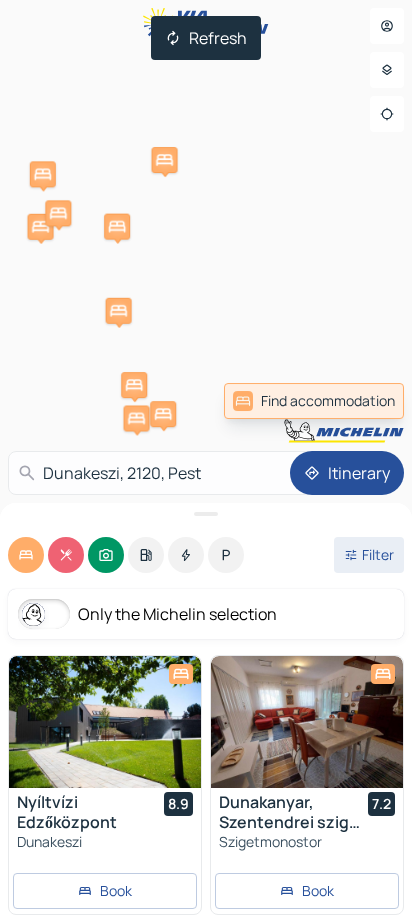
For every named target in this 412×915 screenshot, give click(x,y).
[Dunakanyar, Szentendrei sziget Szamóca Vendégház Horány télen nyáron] (307, 722)
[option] (26, 555)
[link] (314, 401)
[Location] (387, 114)
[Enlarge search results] (206, 514)
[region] (105, 722)
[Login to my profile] (387, 26)
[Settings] (387, 70)
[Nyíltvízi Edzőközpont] (105, 722)
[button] (117, 227)
